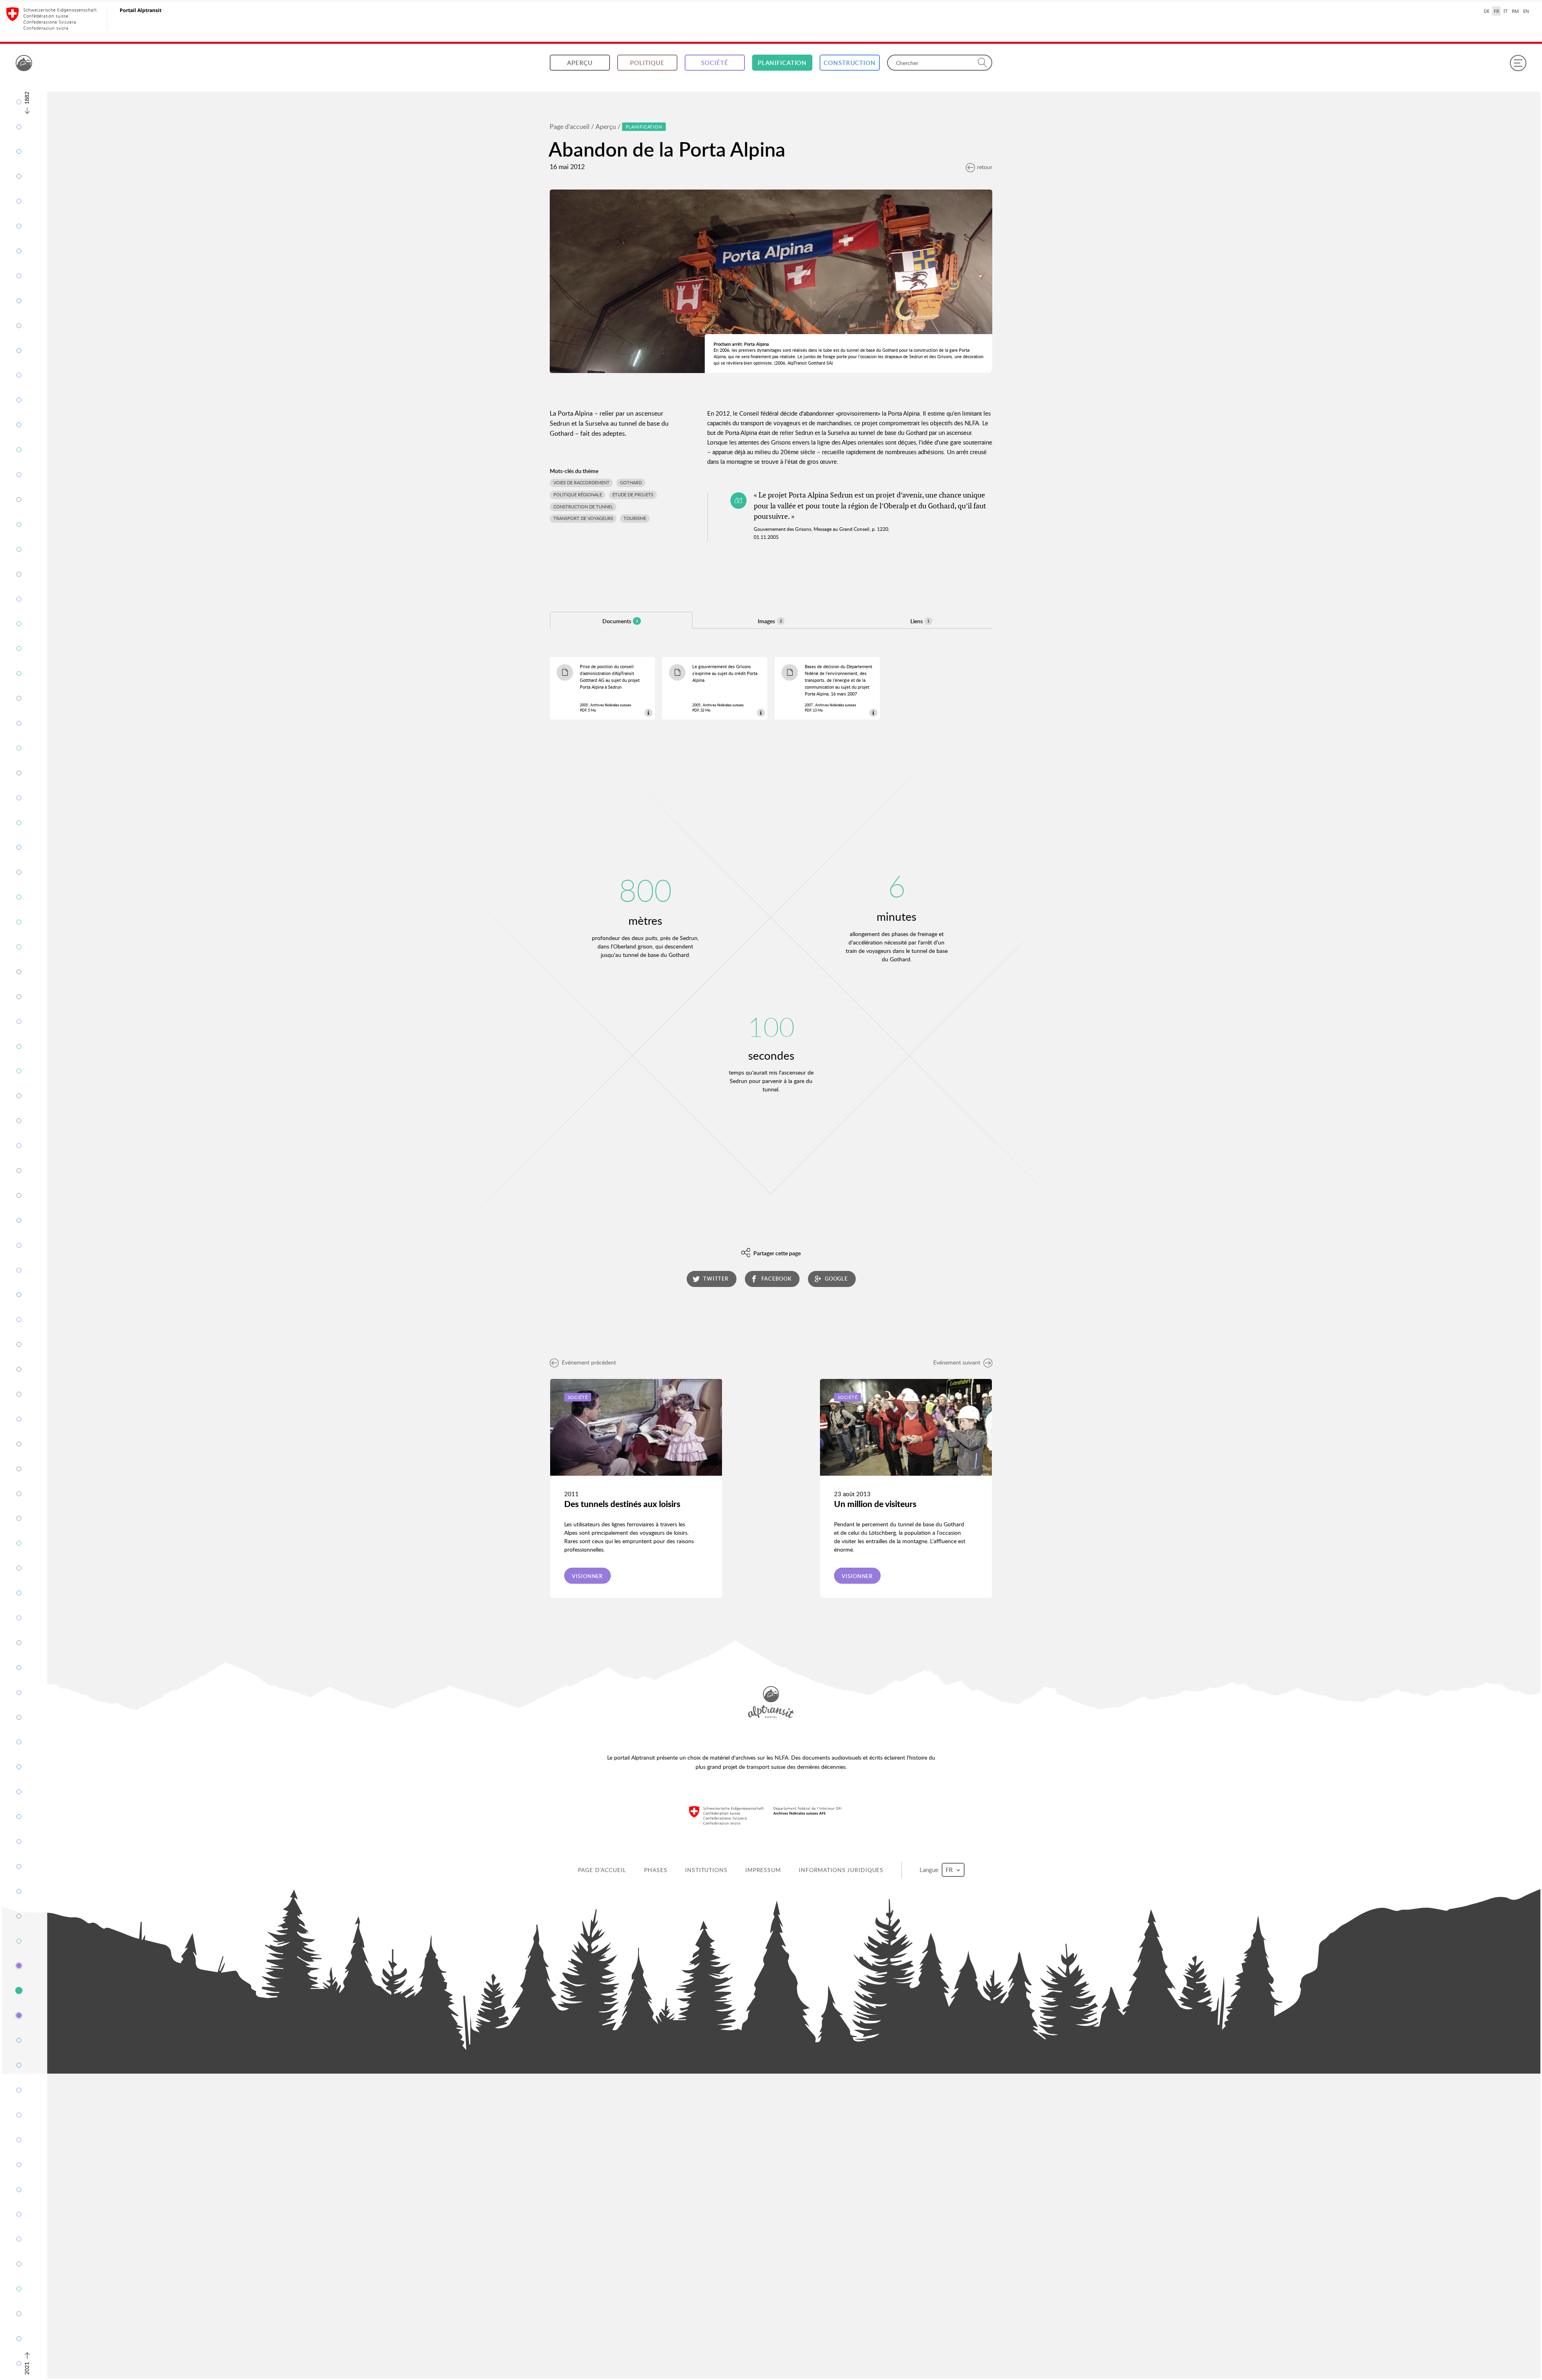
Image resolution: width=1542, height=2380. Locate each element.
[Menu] (1518, 63)
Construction (850, 63)
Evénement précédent (589, 1362)
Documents (620, 621)
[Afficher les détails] (648, 713)
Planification (782, 63)
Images (770, 621)
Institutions (706, 1870)
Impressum (763, 1870)
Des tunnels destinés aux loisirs (622, 1504)
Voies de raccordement (581, 483)
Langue (930, 1870)
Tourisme (635, 518)
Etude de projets (633, 495)
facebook (776, 1279)
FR (1496, 11)
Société (715, 63)
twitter (716, 1279)
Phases (656, 1870)
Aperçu (580, 63)
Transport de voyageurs (583, 518)
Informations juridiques (841, 1870)
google (836, 1279)
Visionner (587, 1576)
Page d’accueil (570, 126)
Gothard (631, 483)
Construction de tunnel (583, 507)
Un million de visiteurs (875, 1504)
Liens (920, 621)
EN (1526, 11)
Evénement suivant (957, 1362)
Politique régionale (578, 495)
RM (1515, 11)
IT (1505, 11)
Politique (647, 63)
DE (1487, 11)
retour (985, 167)
